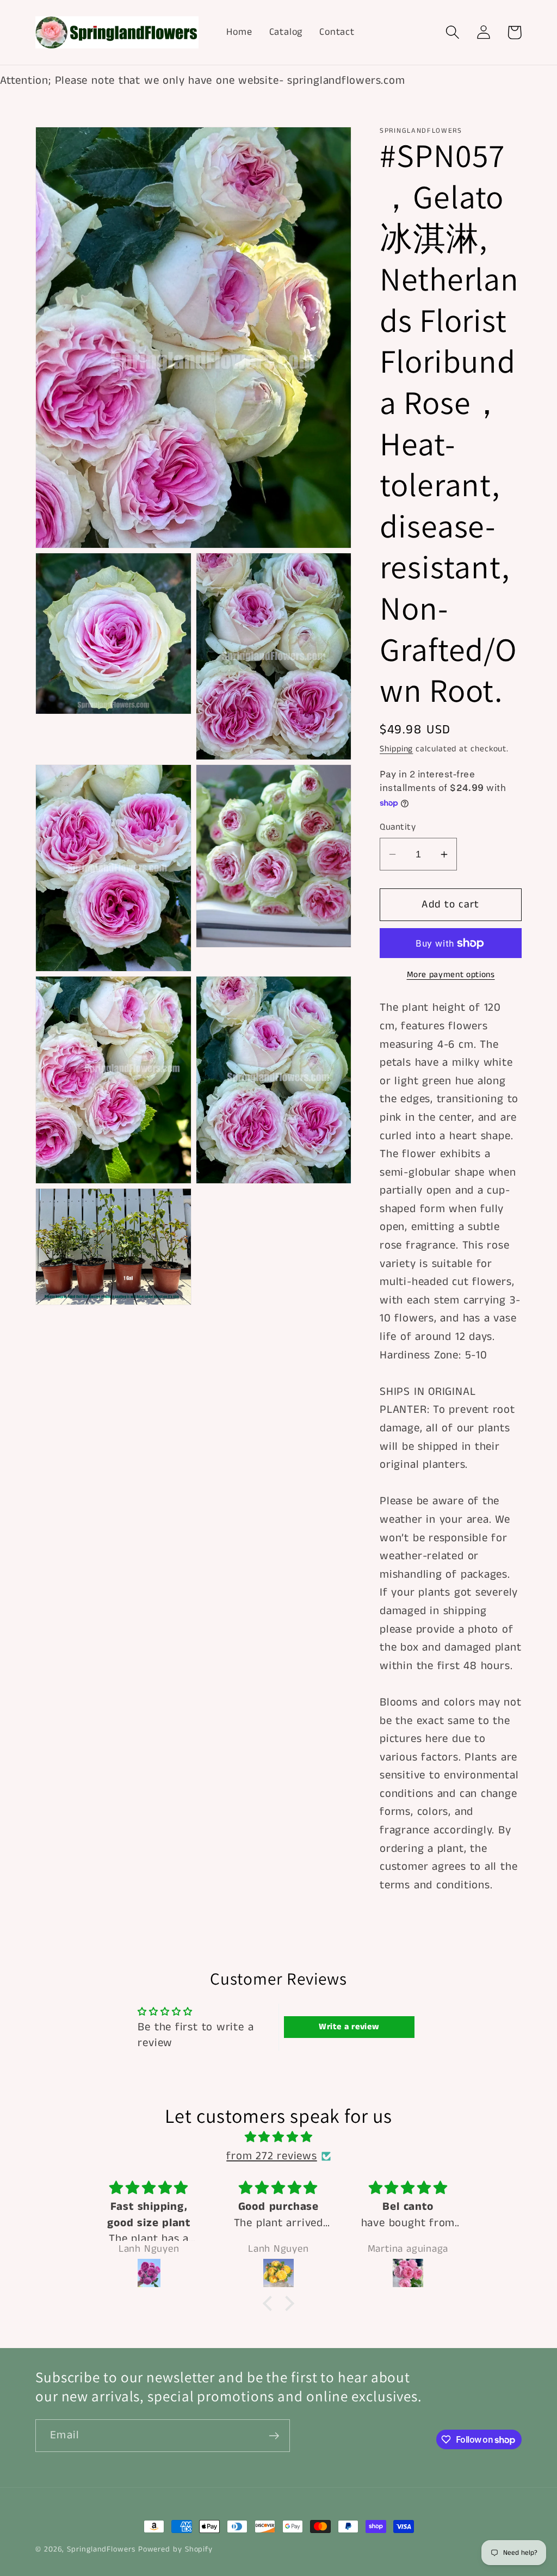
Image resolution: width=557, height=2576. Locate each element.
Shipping (396, 749)
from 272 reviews (271, 2156)
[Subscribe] (274, 2436)
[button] (452, 32)
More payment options (451, 975)
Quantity (398, 827)
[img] (278, 2138)
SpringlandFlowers (101, 2549)
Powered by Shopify (175, 2549)
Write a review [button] (349, 2027)
